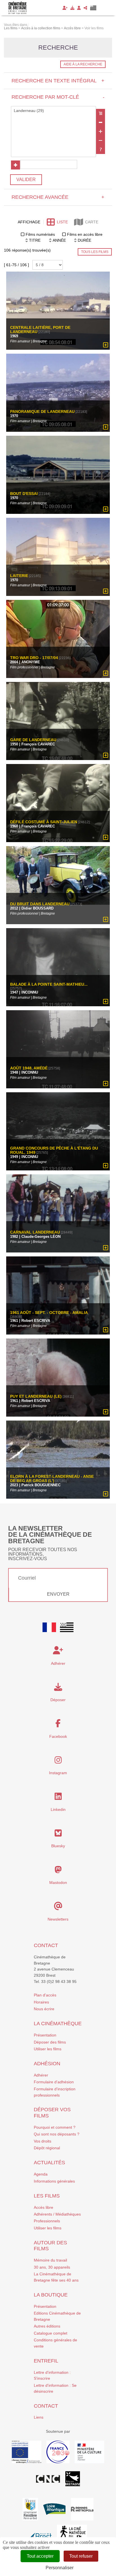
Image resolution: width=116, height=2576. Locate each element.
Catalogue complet (51, 2333)
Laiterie (19, 576)
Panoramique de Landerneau (42, 412)
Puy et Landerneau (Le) (36, 1396)
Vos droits (43, 2141)
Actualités (49, 2163)
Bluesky (58, 1846)
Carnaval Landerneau (35, 1232)
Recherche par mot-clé (58, 97)
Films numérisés (40, 234)
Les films (47, 2196)
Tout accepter (40, 2556)
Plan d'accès (45, 1995)
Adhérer (41, 2075)
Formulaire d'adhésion (54, 2082)
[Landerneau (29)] (53, 111)
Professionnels (47, 2221)
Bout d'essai (24, 494)
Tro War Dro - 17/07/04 (34, 658)
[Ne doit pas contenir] (101, 140)
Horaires (41, 2002)
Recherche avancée (58, 197)
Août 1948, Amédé (29, 1068)
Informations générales (54, 2181)
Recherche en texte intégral (58, 81)
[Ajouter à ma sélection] (106, 345)
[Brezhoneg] (93, 8)
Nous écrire (44, 2009)
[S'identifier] (79, 8)
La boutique (51, 2295)
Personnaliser (60, 2568)
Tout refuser (81, 2556)
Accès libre (43, 2207)
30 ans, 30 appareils (52, 2267)
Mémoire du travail (50, 2260)
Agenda (41, 2174)
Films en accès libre (85, 234)
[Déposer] (72, 8)
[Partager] (85, 8)
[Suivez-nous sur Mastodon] (58, 1871)
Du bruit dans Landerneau (40, 904)
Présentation (45, 2035)
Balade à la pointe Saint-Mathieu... (49, 984)
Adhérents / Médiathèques (57, 2214)
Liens (39, 2417)
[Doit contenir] (101, 131)
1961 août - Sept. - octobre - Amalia (49, 1312)
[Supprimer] (101, 122)
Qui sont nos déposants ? (57, 2134)
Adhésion (47, 2064)
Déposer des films (50, 2042)
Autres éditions (47, 2326)
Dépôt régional (47, 2148)
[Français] (49, 1627)
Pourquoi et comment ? (55, 2127)
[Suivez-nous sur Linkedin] (58, 1798)
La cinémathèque (58, 2024)
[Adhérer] (65, 8)
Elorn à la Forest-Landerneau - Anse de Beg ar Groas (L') (52, 1478)
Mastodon (58, 1883)
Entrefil (46, 2361)
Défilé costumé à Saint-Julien (44, 822)
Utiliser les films (48, 2049)
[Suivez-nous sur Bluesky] (58, 1835)
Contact (46, 1945)
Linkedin (58, 1809)
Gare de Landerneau (33, 740)
